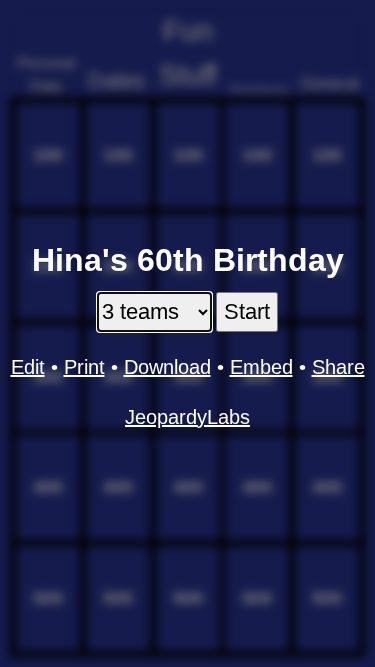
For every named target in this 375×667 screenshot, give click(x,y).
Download (167, 367)
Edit (28, 367)
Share (338, 367)
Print (84, 367)
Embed (261, 367)
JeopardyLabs (187, 417)
